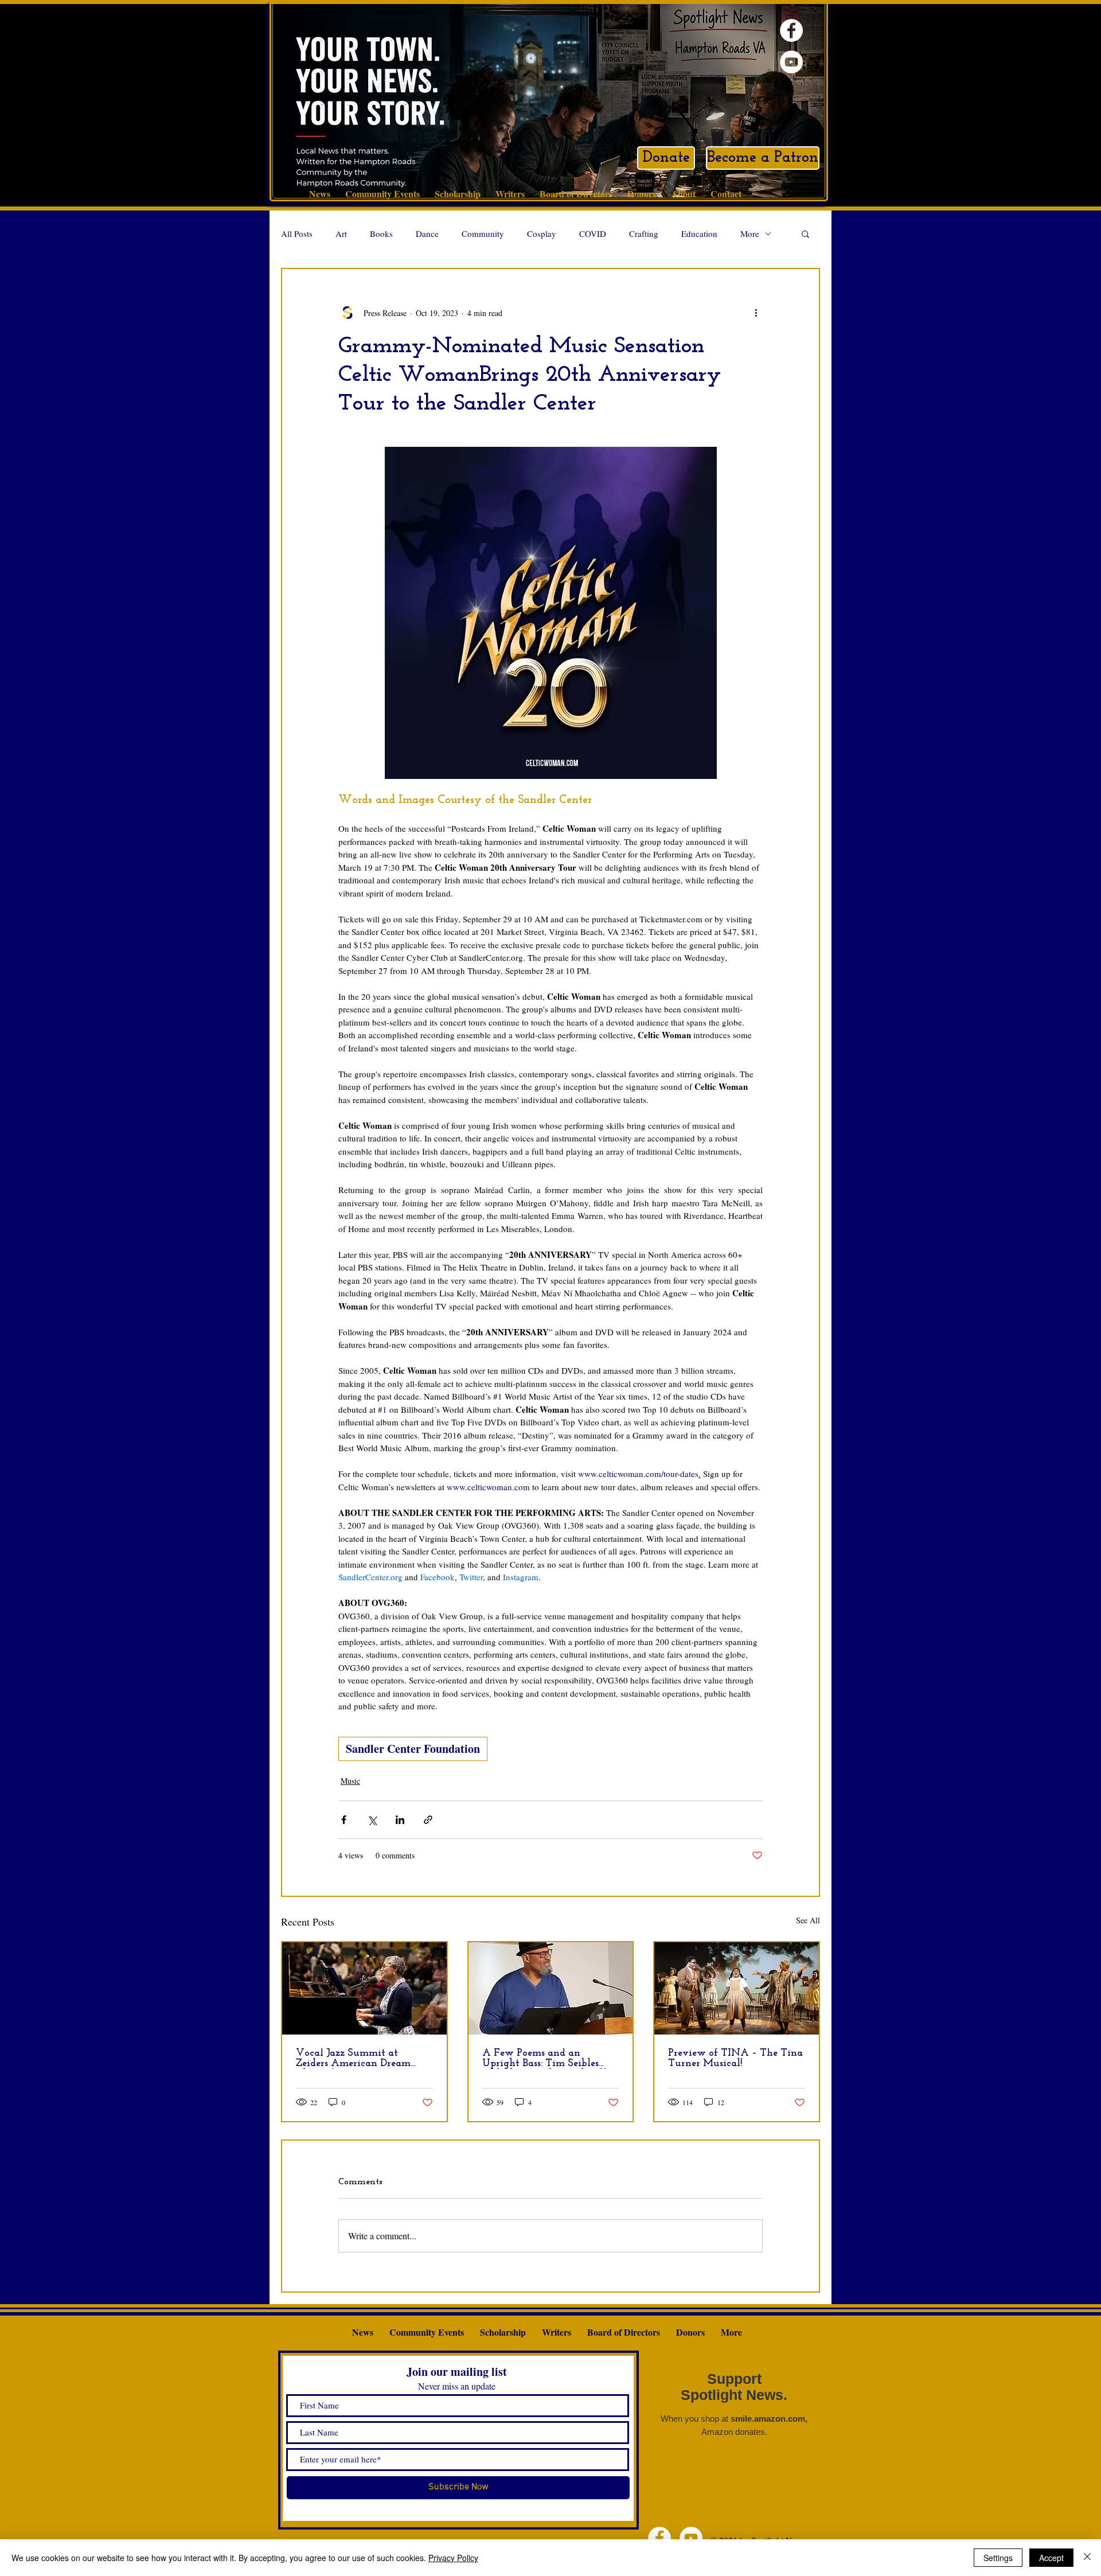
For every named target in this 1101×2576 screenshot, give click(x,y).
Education (699, 233)
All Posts (297, 233)
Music (350, 1781)
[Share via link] (428, 1820)
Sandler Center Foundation (413, 1749)
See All (808, 1920)
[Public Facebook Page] (791, 30)
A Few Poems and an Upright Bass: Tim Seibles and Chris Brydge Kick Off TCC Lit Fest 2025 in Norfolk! (544, 2059)
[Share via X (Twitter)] (372, 1820)
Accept (1051, 2558)
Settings (998, 2558)
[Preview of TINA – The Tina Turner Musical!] (737, 1988)
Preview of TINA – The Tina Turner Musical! (735, 2059)
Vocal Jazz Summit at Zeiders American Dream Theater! (353, 2059)
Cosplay (542, 233)
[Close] (1087, 2558)
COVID (593, 233)
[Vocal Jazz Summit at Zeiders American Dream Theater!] (364, 1988)
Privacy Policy (453, 2558)
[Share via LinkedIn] (400, 1820)
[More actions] (756, 313)
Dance (427, 233)
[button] (805, 233)
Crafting (644, 233)
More (750, 233)
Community (483, 233)
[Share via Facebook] (344, 1820)
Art (341, 233)
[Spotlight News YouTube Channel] (791, 62)
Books (381, 233)
